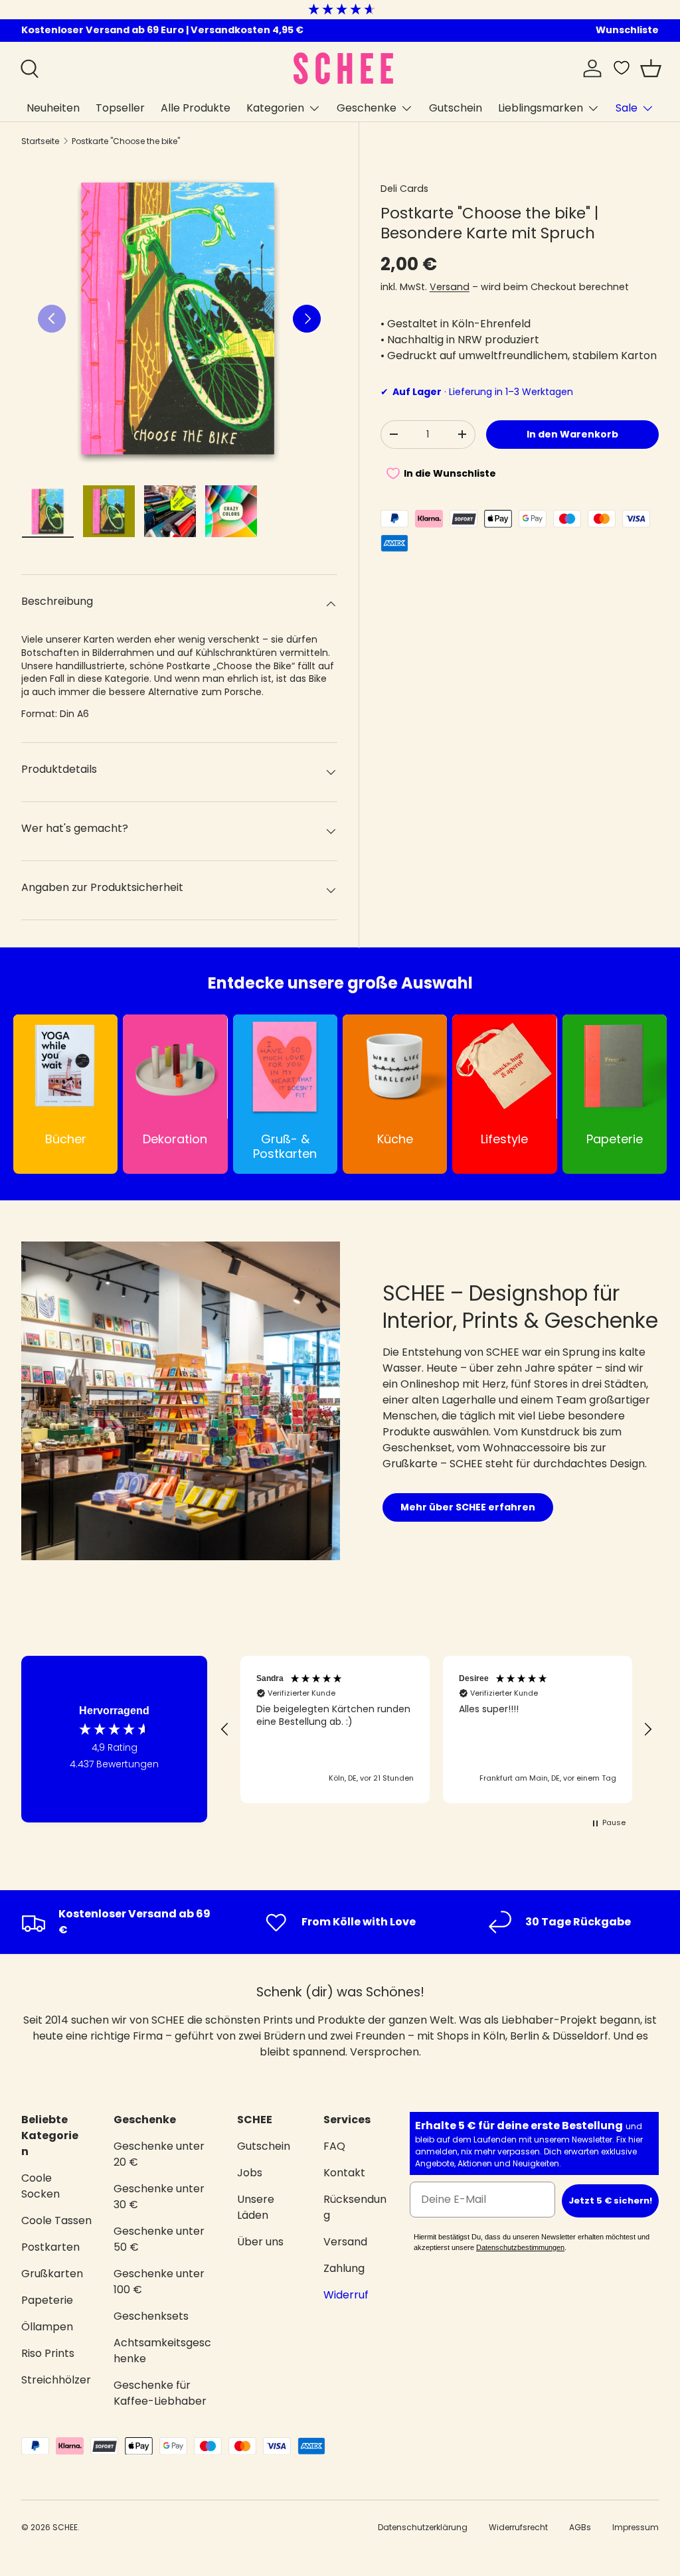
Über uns (260, 2242)
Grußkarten (52, 2274)
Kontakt (344, 2173)
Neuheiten (53, 108)
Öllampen (47, 2327)
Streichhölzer (56, 2380)
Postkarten (50, 2247)
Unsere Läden (256, 2207)
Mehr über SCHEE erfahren (468, 1507)
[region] (436, 1730)
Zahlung (344, 2268)
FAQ (334, 2146)
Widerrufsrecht (518, 2527)
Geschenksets (151, 2316)
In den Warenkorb (572, 434)
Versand (450, 287)
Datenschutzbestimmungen (520, 2247)
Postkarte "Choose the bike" (126, 141)
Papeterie (47, 2300)
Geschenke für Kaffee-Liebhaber (160, 2393)
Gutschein (456, 108)
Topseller (120, 108)
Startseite (40, 141)
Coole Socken (41, 2186)
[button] (651, 68)
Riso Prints (48, 2353)
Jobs (250, 2173)
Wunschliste (627, 30)
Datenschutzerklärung (423, 2527)
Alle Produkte (196, 108)
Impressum (636, 2527)
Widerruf (346, 2295)
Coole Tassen (56, 2220)
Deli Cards (404, 189)
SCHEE (65, 2527)
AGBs (580, 2527)
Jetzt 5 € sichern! (610, 2201)
